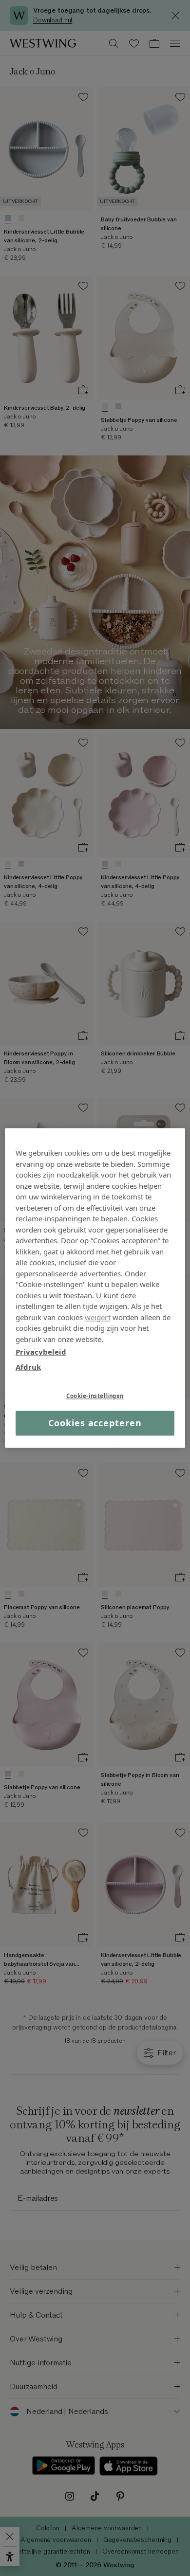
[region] (95, 1288)
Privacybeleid (41, 1352)
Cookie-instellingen (95, 1396)
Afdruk (28, 1367)
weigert (98, 1317)
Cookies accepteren (95, 1423)
